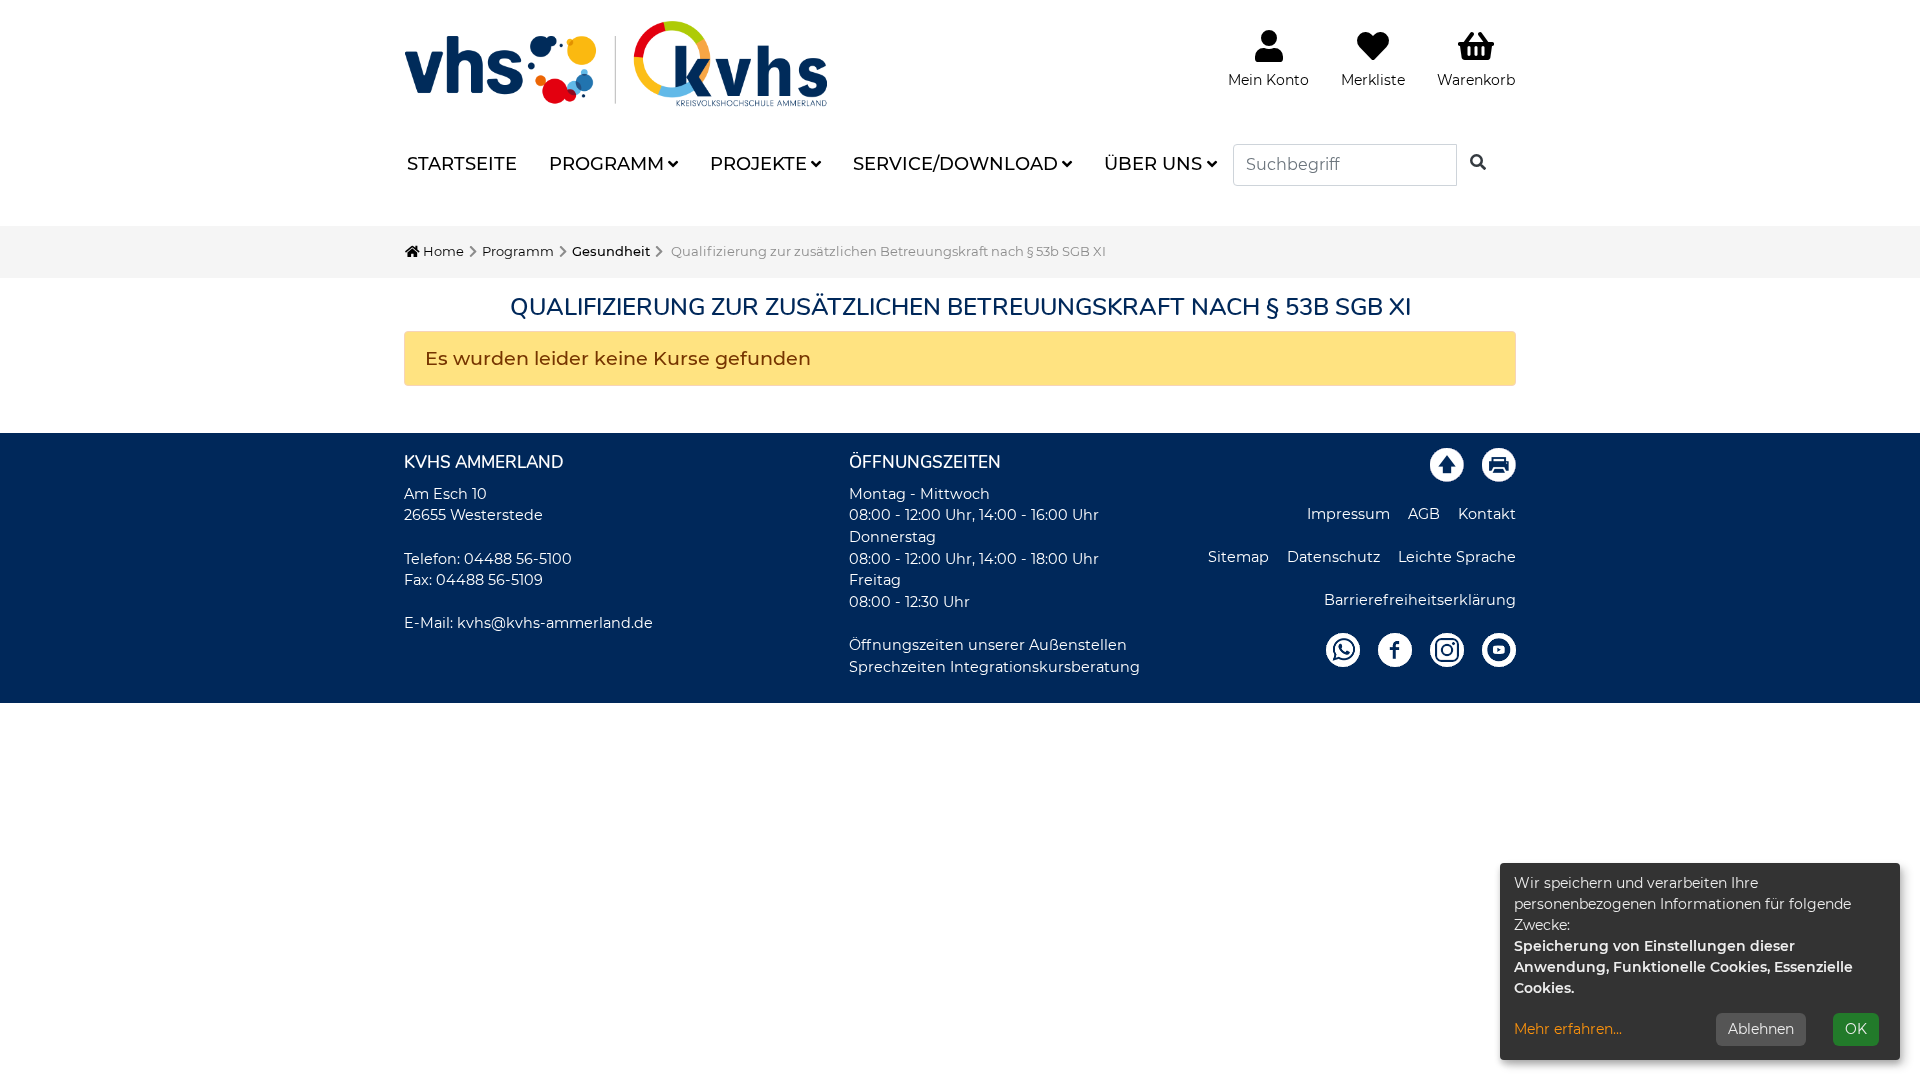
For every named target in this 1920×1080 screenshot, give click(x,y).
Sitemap (1238, 557)
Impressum (1348, 514)
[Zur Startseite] (616, 63)
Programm (606, 164)
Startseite (462, 164)
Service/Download (955, 164)
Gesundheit (611, 251)
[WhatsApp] (1343, 649)
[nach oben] (1447, 464)
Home (442, 251)
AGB (1424, 514)
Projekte (758, 164)
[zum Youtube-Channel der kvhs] (1499, 649)
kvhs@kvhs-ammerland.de (555, 623)
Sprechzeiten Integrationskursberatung (994, 667)
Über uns (1153, 164)
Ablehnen (1761, 1029)
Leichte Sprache (1457, 557)
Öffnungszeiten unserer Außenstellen (988, 645)
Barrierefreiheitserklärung (1420, 600)
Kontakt (1487, 514)
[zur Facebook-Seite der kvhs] (1395, 649)
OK (1856, 1029)
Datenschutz (1333, 557)
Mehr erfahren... (1568, 1029)
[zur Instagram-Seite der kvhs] (1447, 649)
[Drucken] (1499, 464)
